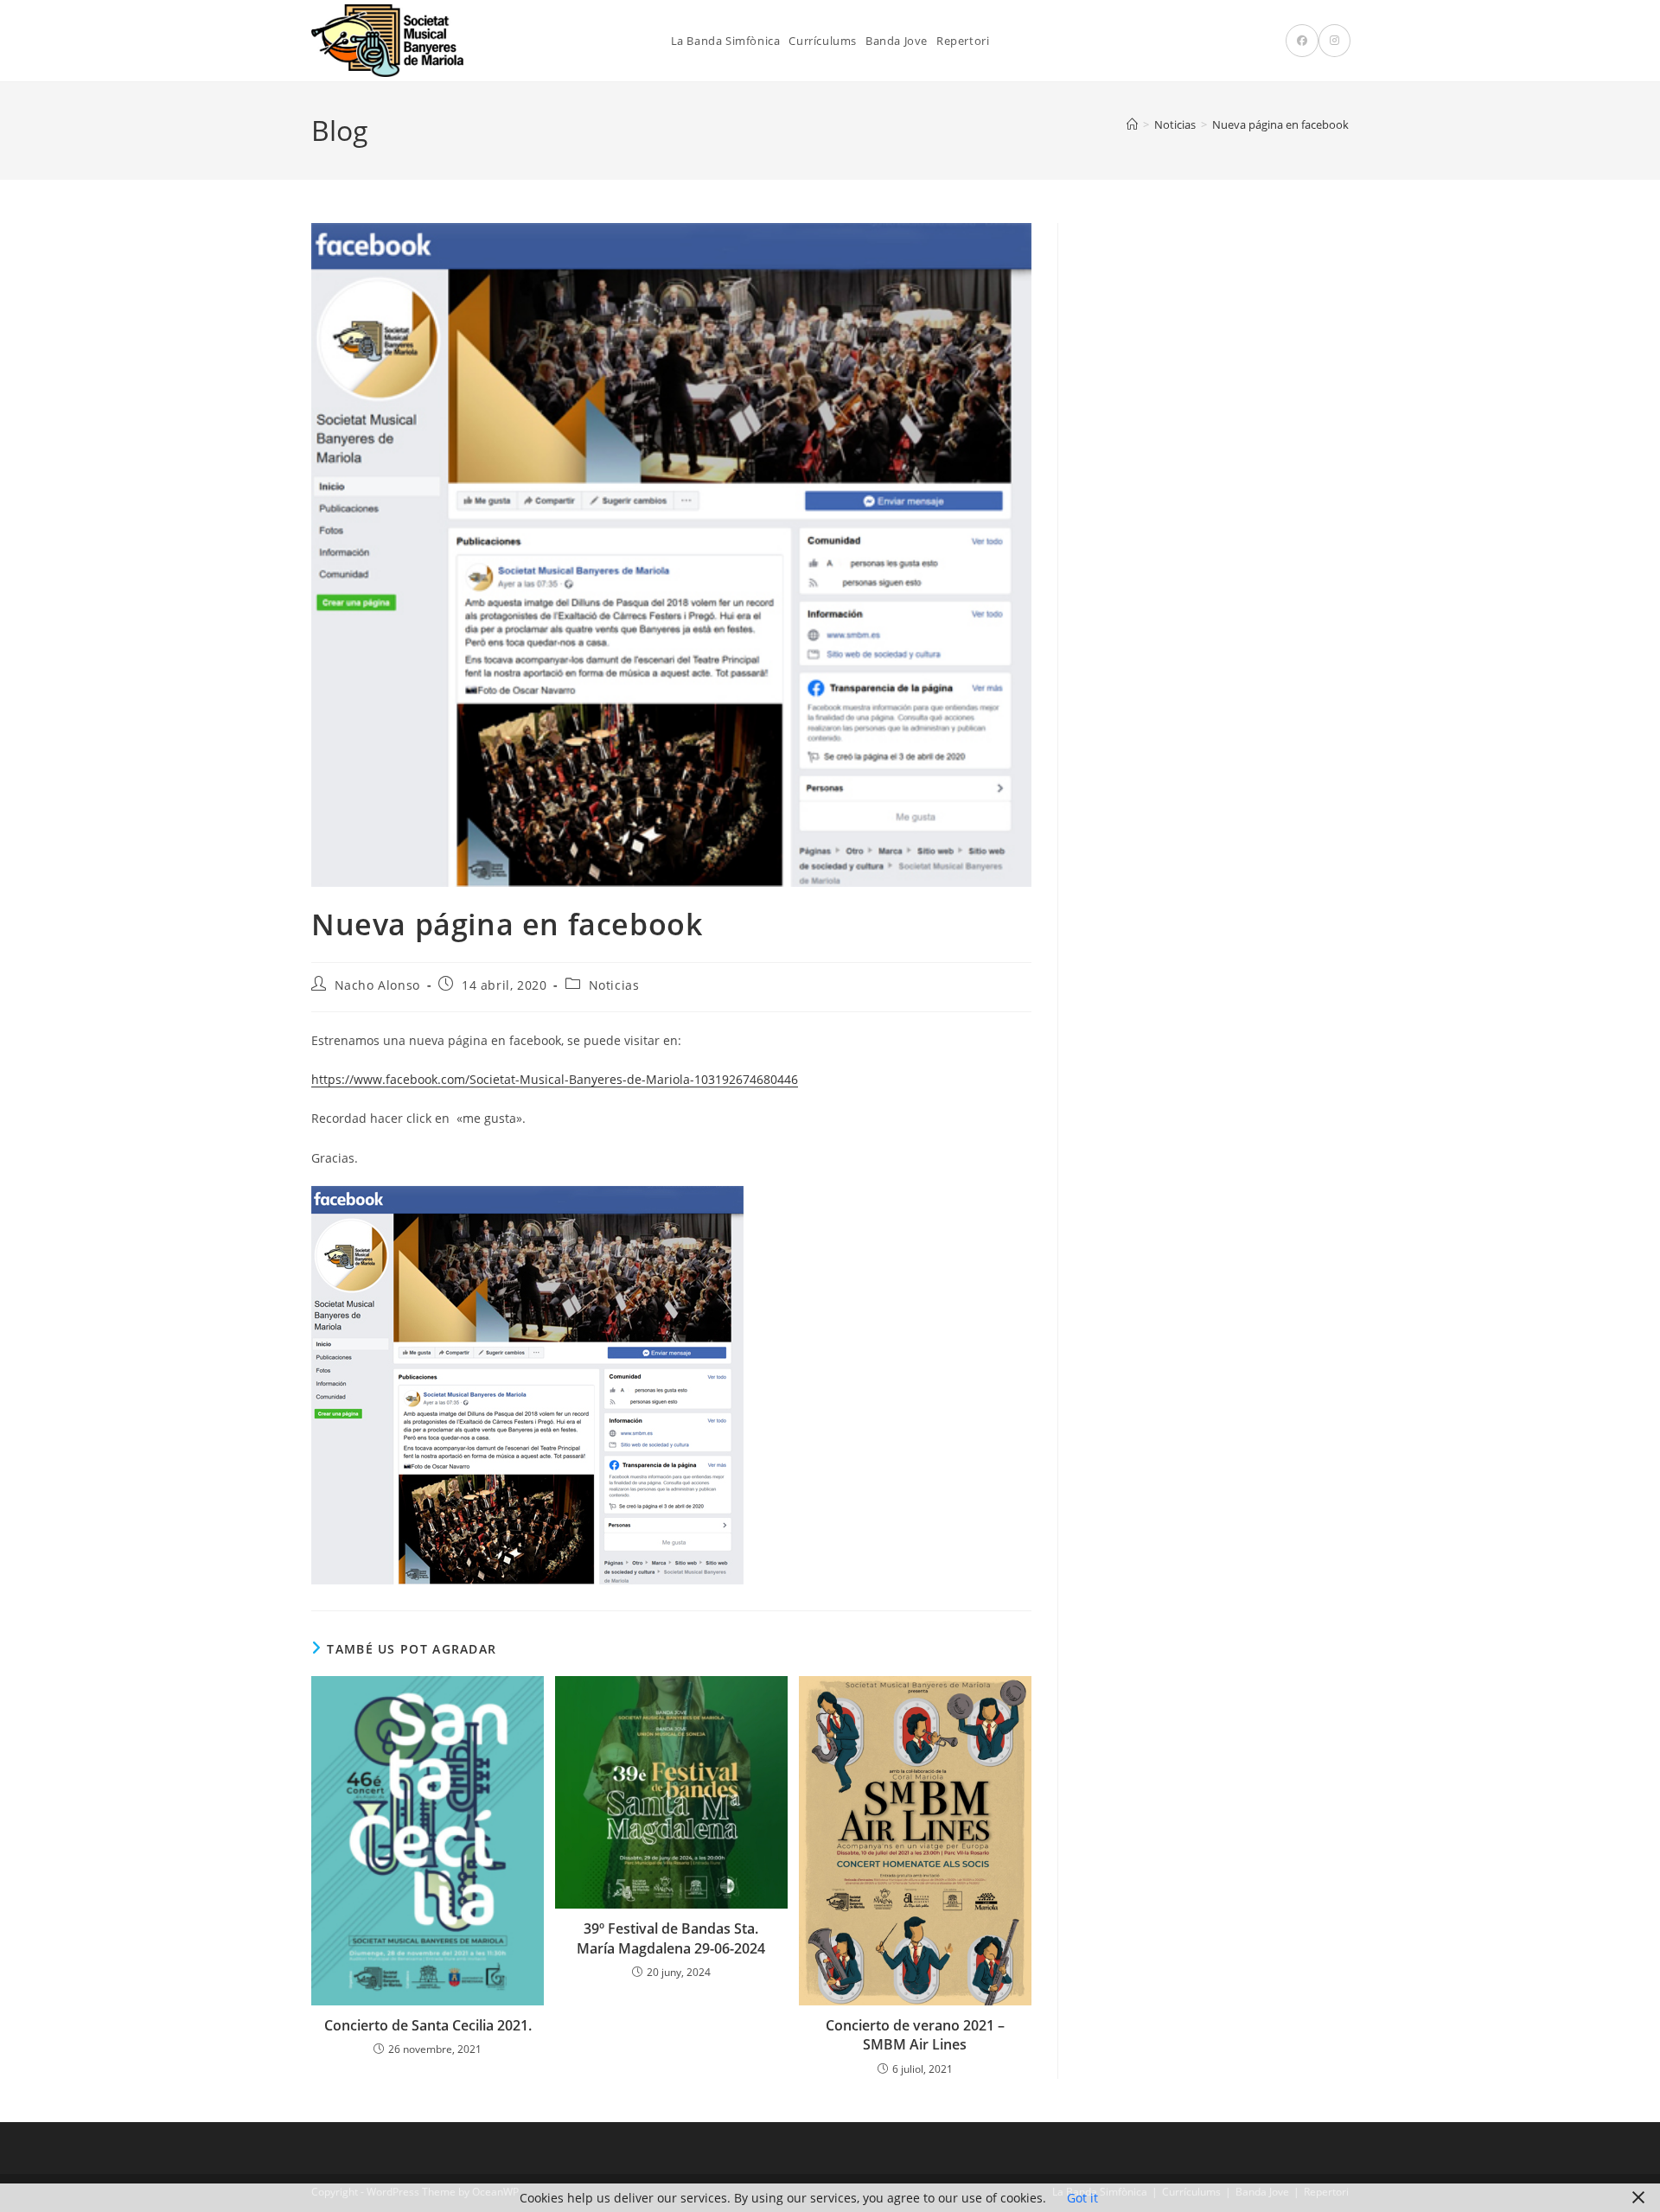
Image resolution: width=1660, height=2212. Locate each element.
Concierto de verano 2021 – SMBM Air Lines (915, 2035)
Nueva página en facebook (1280, 124)
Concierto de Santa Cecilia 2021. (428, 2025)
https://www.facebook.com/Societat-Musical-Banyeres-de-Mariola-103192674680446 (555, 1079)
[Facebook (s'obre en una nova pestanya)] (1302, 41)
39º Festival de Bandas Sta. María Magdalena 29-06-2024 (671, 1938)
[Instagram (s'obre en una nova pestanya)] (1334, 41)
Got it (1082, 2198)
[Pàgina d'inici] (1132, 124)
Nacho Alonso (377, 985)
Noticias (614, 985)
